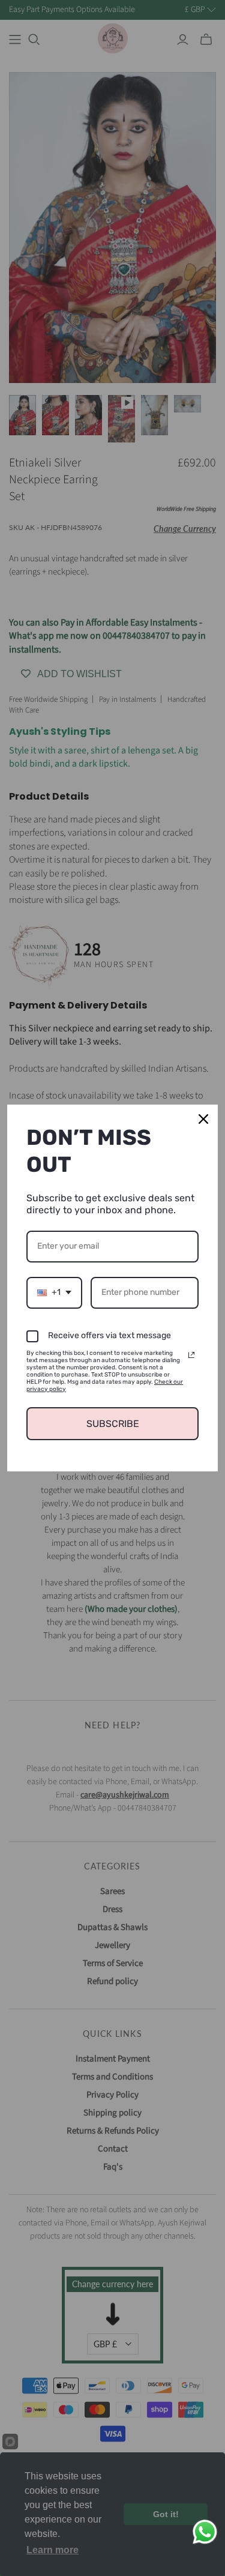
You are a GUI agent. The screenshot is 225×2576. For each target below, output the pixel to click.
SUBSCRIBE (113, 1424)
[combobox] (54, 1293)
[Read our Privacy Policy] (191, 1355)
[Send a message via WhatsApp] (205, 2532)
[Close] (203, 1119)
